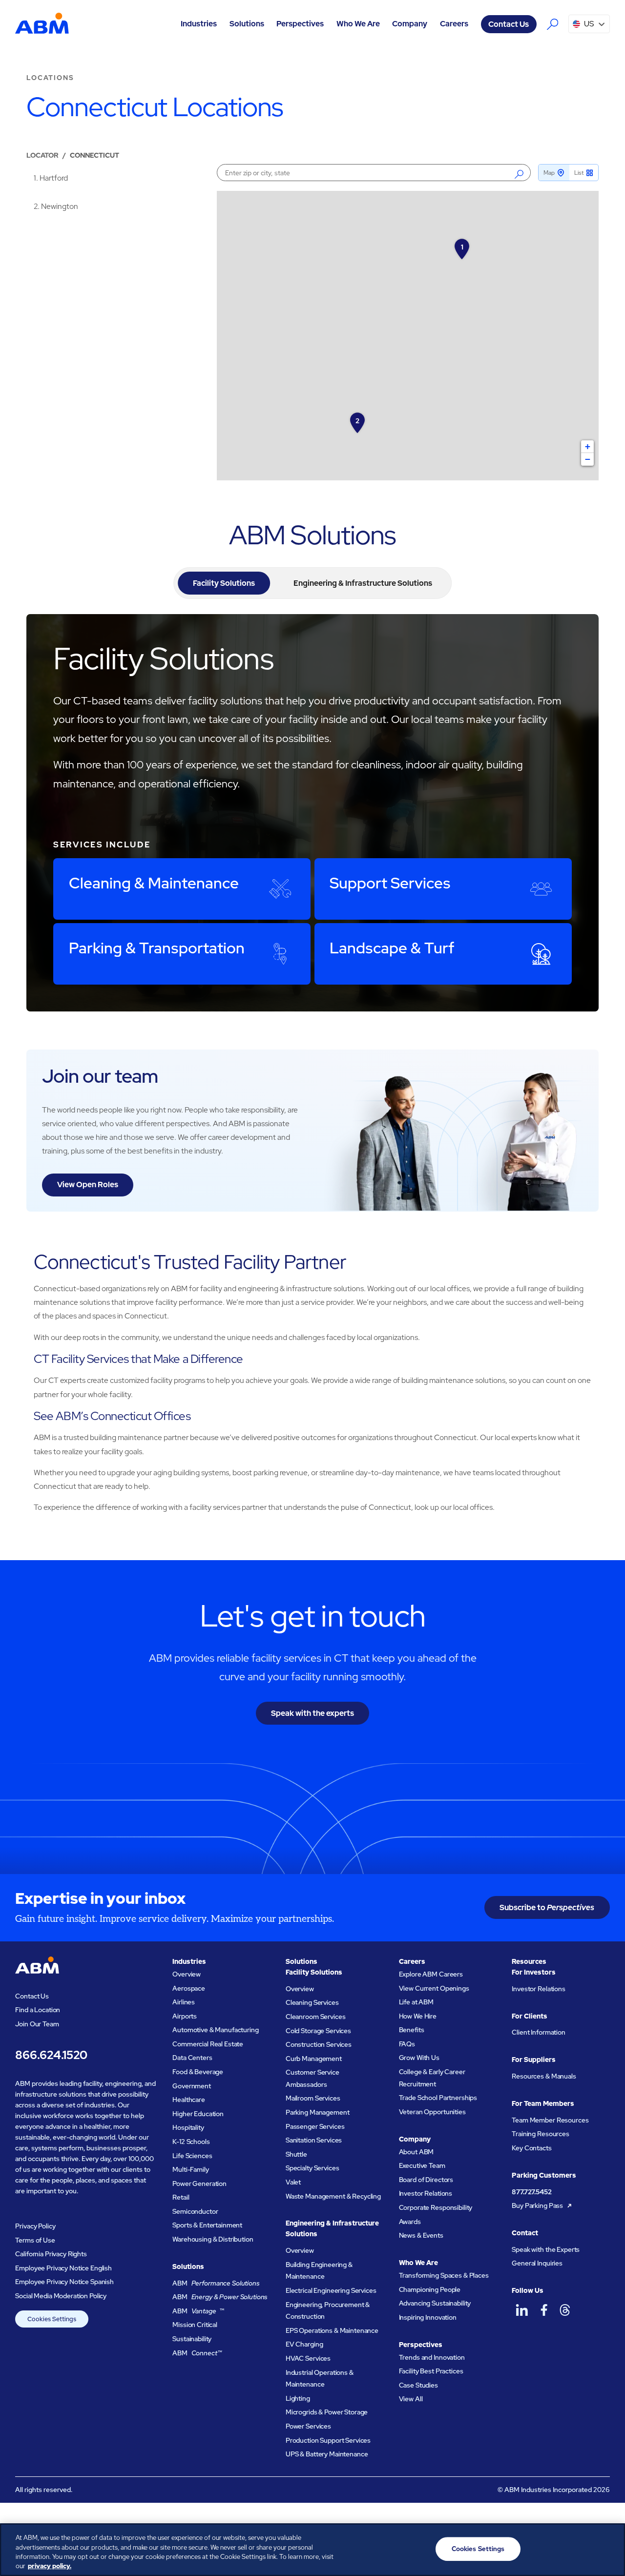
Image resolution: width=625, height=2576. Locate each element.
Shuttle (296, 2154)
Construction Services (319, 2044)
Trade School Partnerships (438, 2098)
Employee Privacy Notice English (63, 2268)
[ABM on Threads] (565, 2310)
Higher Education (198, 2114)
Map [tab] (549, 173)
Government (192, 2086)
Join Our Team (37, 2024)
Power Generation (199, 2184)
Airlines (184, 2002)
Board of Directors (426, 2180)
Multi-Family (190, 2169)
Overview (187, 1974)
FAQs (407, 2044)
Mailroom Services (313, 2098)
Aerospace (189, 1988)
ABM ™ (198, 2311)
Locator (42, 155)
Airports (185, 2016)
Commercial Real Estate (208, 2044)
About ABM (417, 2152)
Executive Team (422, 2165)
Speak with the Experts (546, 2249)
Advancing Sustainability (435, 2303)
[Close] (609, 2548)
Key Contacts (531, 2148)
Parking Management (318, 2112)
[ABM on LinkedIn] (522, 2310)
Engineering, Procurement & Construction (328, 2311)
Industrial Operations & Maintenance (320, 2379)
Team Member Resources (550, 2120)
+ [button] (588, 446)
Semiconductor (195, 2211)
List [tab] (579, 173)
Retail (181, 2197)
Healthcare (189, 2100)
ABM (216, 2283)
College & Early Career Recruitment (432, 2078)
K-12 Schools (191, 2142)
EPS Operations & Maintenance (332, 2330)
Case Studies (418, 2385)
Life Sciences (192, 2156)
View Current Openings (434, 1988)
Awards (410, 2222)
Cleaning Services (312, 2002)
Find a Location (38, 2010)
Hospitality (188, 2127)
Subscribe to (547, 1907)
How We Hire (418, 2016)
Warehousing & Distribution (213, 2239)
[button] (199, 24)
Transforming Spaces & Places (444, 2275)
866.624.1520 (51, 2055)
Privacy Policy (35, 2226)
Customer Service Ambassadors (312, 2078)
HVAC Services (308, 2358)
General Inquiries (537, 2263)
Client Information (539, 2032)
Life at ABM (417, 2002)
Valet (293, 2182)
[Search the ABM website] (552, 24)
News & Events (421, 2235)
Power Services (308, 2426)
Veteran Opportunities (432, 2112)
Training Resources (541, 2134)
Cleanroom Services (316, 2017)
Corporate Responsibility (436, 2207)
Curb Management (314, 2059)
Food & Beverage (198, 2072)
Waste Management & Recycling (333, 2196)
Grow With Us (419, 2058)
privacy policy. (50, 2566)
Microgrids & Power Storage (327, 2412)
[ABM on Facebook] (544, 2310)
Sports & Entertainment (207, 2225)
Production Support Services (328, 2440)
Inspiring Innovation (428, 2317)
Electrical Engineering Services (331, 2290)
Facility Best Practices (431, 2371)
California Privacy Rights (51, 2254)
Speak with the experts (312, 1713)
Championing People (430, 2289)
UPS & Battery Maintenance (327, 2454)
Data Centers (192, 2058)
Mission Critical (195, 2325)
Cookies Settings (52, 2319)
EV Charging (304, 2344)
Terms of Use (35, 2240)
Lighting (298, 2398)
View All (411, 2399)
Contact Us (509, 24)
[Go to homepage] (42, 24)
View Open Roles (88, 1185)
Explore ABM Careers (431, 1974)
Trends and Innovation (432, 2357)
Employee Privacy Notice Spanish (64, 2282)
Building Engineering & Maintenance (319, 2271)
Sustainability (192, 2339)
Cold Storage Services (318, 2031)
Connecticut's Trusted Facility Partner (190, 1262)
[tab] (224, 583)
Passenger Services (315, 2126)
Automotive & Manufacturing (215, 2030)
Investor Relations (426, 2193)
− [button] (588, 459)
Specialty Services (312, 2168)
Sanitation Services (314, 2140)
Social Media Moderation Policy (61, 2296)
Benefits (412, 2030)
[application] (407, 336)
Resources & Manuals (544, 2076)
